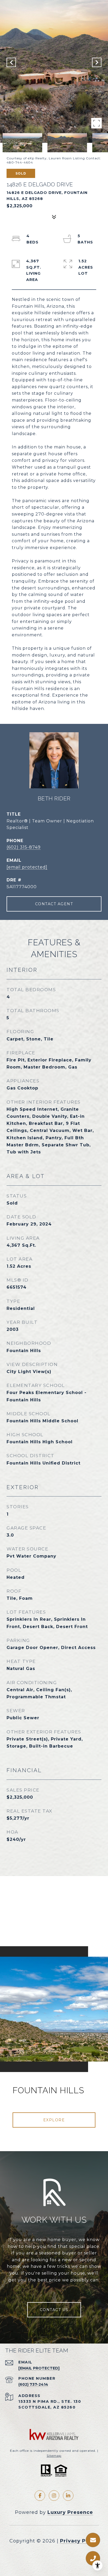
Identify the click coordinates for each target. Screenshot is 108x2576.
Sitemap (54, 2456)
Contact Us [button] (54, 2310)
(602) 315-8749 (24, 847)
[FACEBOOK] (40, 2496)
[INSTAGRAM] (54, 2496)
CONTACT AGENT (54, 904)
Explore (54, 2120)
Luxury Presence (70, 2512)
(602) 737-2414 (33, 2384)
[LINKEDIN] (68, 2496)
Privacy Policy (79, 2541)
